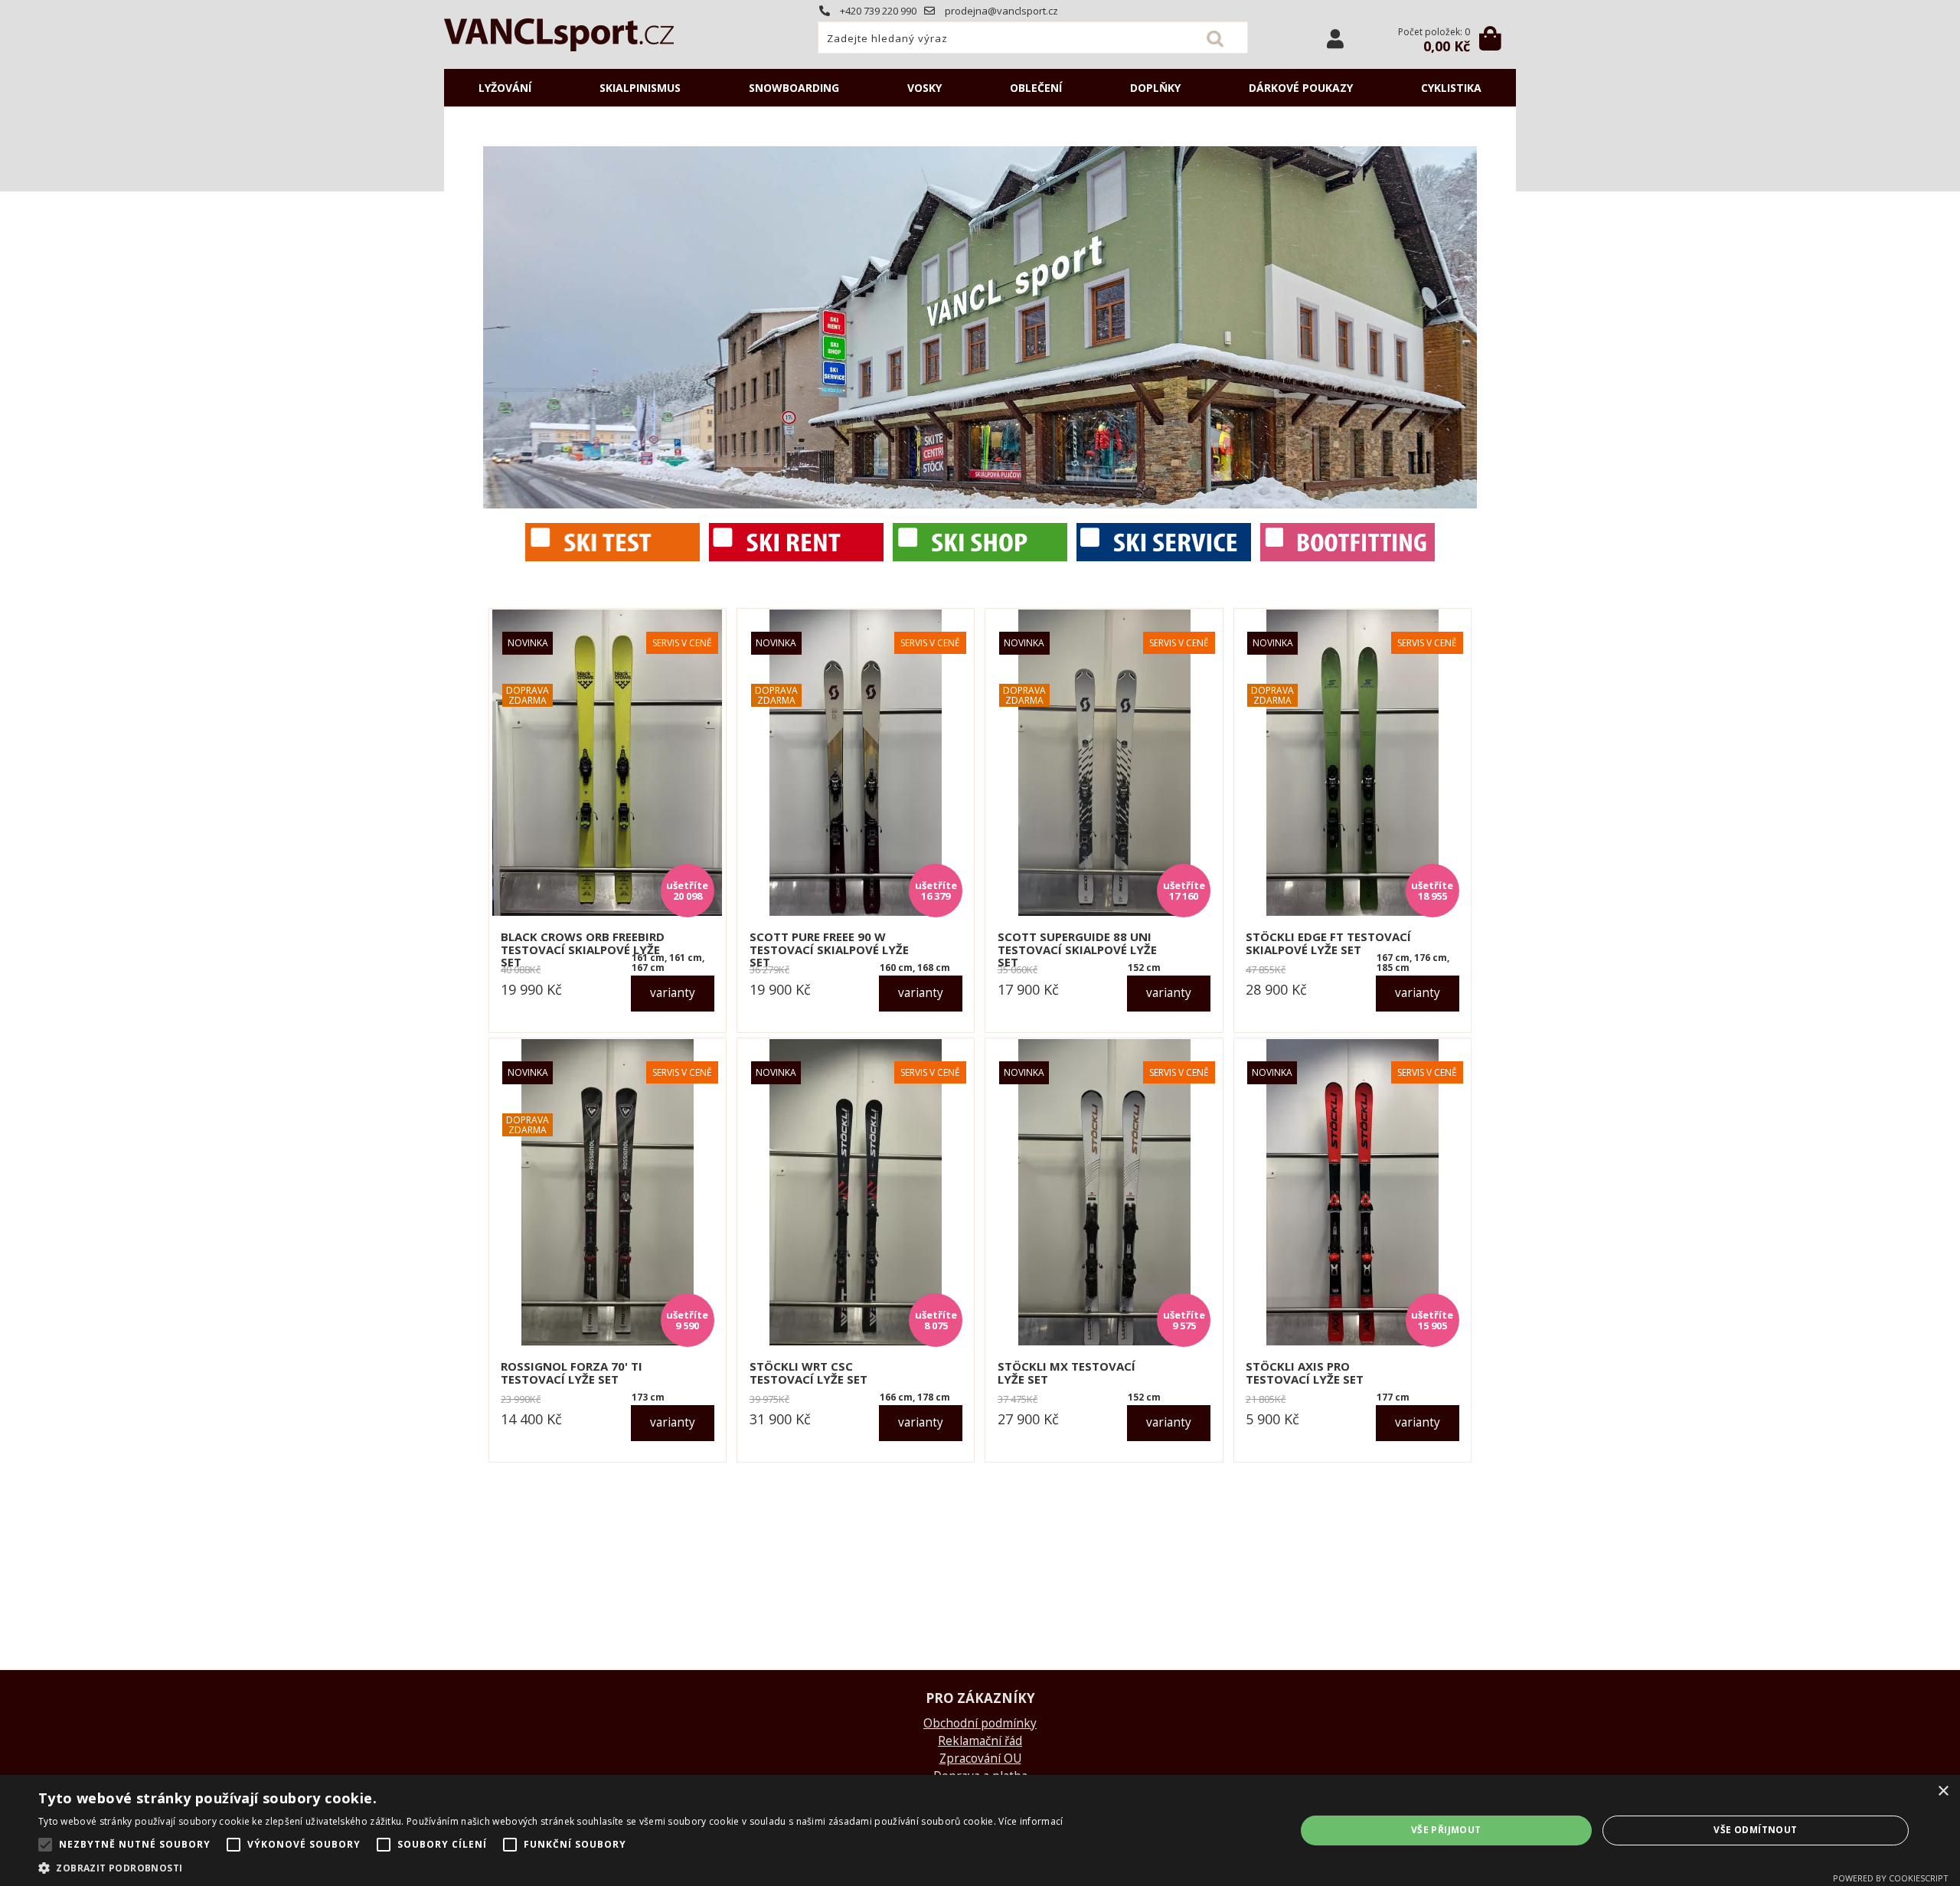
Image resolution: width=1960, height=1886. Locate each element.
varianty (673, 993)
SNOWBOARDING (794, 88)
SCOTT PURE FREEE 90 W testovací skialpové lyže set (829, 950)
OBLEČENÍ (1036, 88)
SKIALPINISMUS (640, 88)
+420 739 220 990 (877, 11)
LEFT (495, 327)
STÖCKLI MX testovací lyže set (1067, 1373)
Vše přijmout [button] (1446, 1830)
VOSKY (924, 88)
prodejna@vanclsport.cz (1000, 11)
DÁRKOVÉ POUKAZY (1301, 88)
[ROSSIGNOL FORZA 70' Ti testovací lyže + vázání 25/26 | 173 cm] (608, 1192)
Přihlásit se (1335, 39)
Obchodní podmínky (980, 1723)
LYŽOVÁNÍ (505, 88)
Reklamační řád (980, 1741)
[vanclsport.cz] (1347, 557)
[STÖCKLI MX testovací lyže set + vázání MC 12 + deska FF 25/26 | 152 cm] (1104, 1192)
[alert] (980, 1830)
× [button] (1943, 1791)
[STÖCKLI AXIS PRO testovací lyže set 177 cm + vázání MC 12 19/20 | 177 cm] (1352, 1192)
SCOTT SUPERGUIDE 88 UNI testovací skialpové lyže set (1077, 950)
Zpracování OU (980, 1759)
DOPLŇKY (1155, 88)
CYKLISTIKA (1451, 88)
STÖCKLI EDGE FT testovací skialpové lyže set (1328, 943)
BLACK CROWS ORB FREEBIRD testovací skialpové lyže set (583, 950)
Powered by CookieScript (1891, 1878)
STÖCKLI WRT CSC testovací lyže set (808, 1373)
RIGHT (1465, 327)
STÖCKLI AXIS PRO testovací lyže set (1305, 1373)
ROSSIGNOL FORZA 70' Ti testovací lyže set (572, 1373)
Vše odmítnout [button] (1755, 1830)
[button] (550, 1867)
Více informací (1031, 1821)
